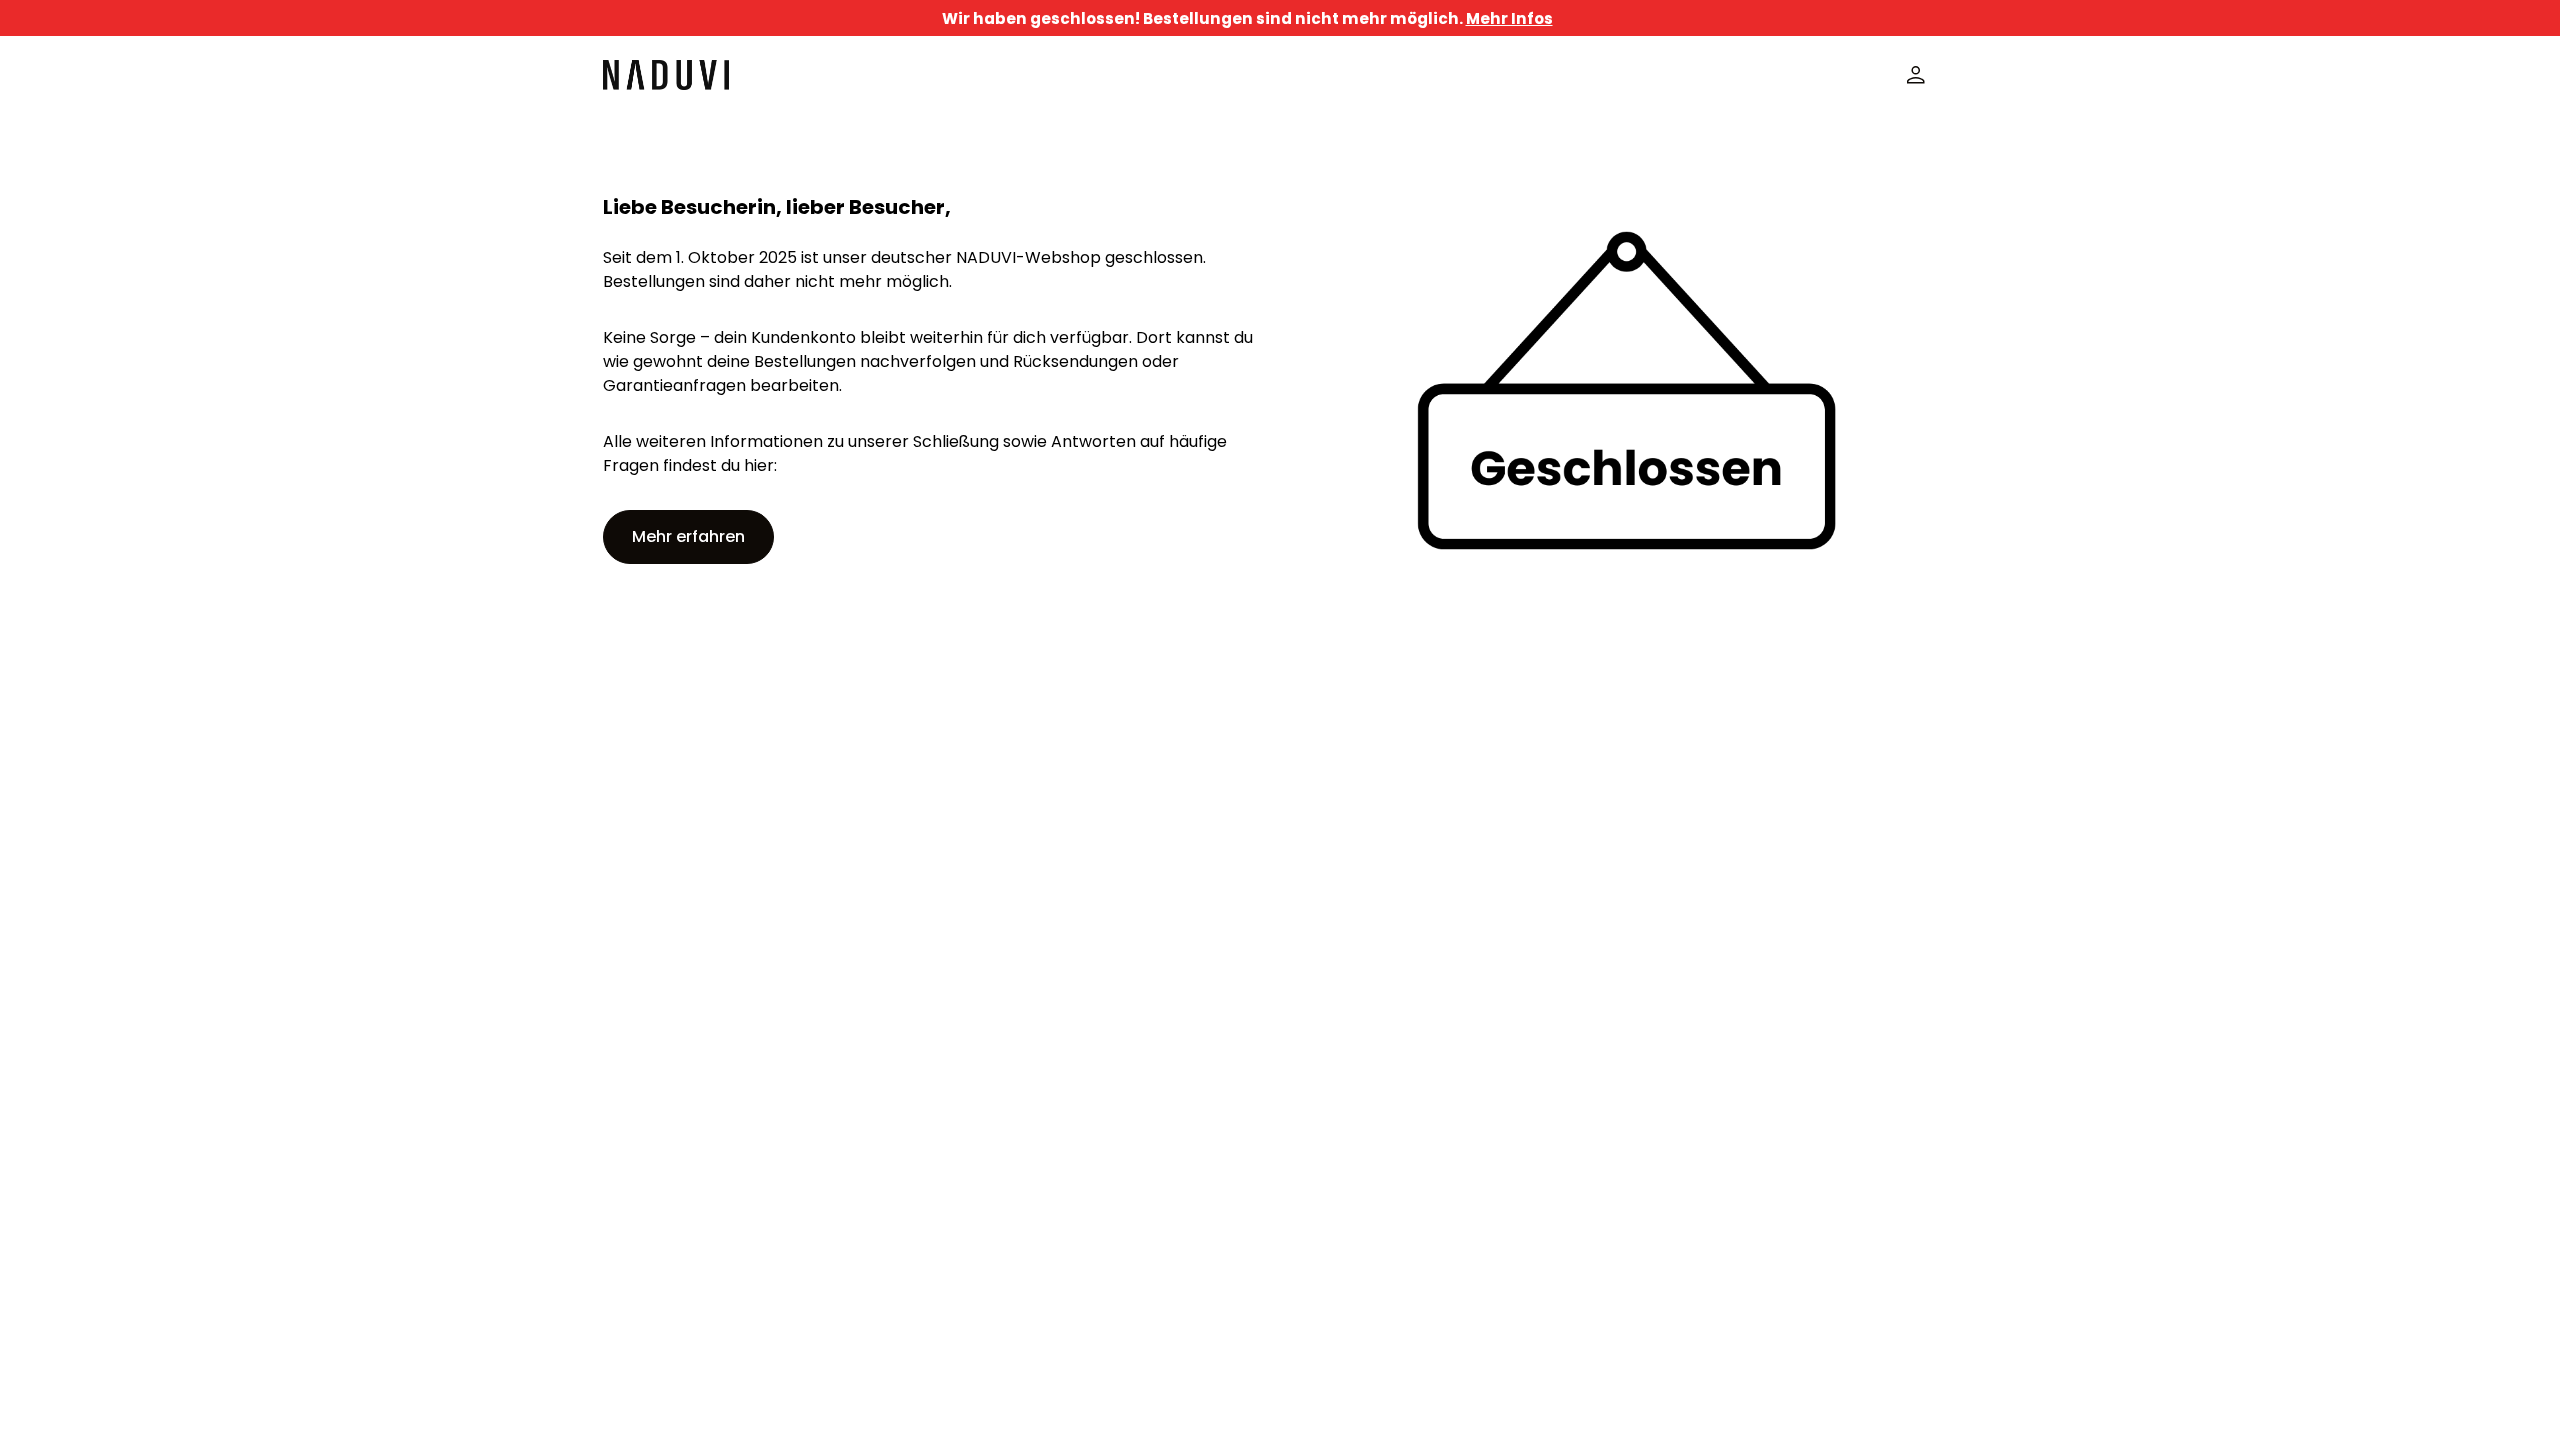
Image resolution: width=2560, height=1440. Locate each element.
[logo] (666, 75)
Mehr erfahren (688, 536)
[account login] (1916, 75)
